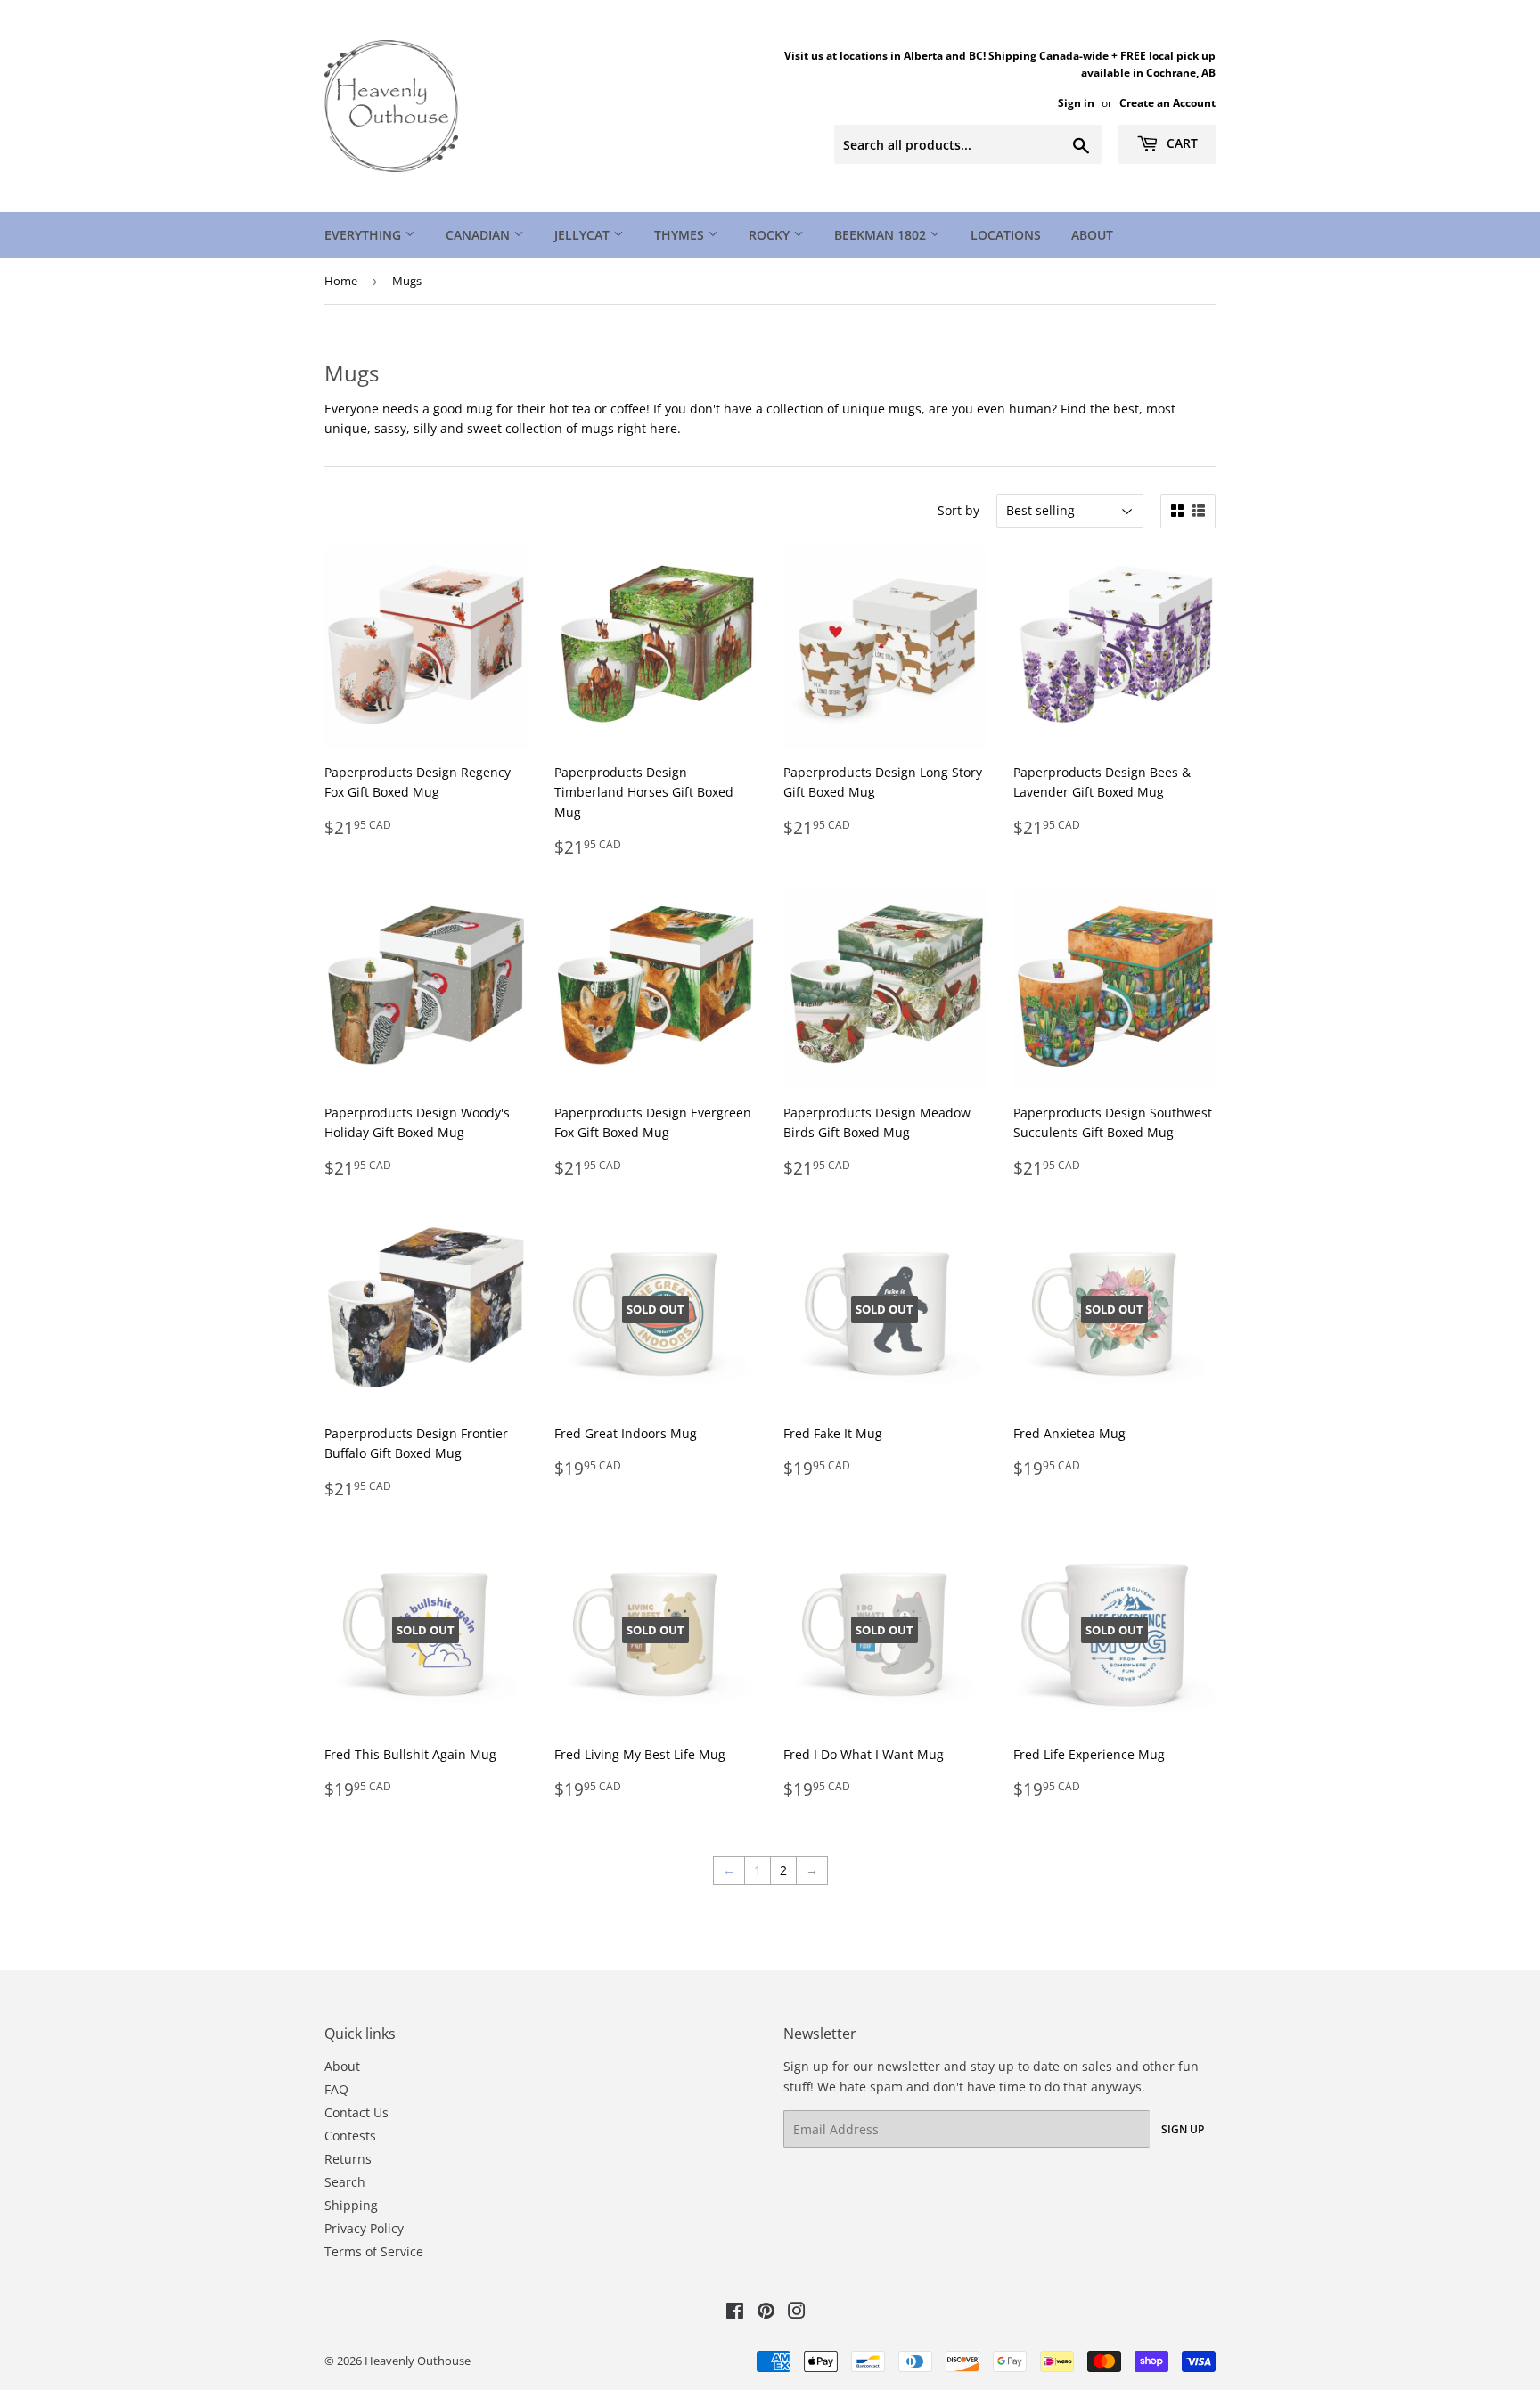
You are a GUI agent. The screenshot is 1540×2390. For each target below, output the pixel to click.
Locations (1006, 235)
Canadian (479, 235)
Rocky (771, 235)
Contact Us (356, 2112)
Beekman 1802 (882, 235)
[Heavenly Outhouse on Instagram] (797, 2313)
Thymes (681, 235)
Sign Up (1183, 2129)
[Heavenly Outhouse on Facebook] (735, 2313)
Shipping (351, 2205)
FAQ (336, 2089)
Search (345, 2182)
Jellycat (584, 235)
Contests (350, 2136)
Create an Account (1167, 102)
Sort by (958, 510)
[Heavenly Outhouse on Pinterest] (766, 2313)
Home (341, 281)
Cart (1180, 143)
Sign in (1076, 102)
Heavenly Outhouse (418, 2361)
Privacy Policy (364, 2228)
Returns (348, 2159)
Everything (365, 235)
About (1092, 235)
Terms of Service (374, 2251)
